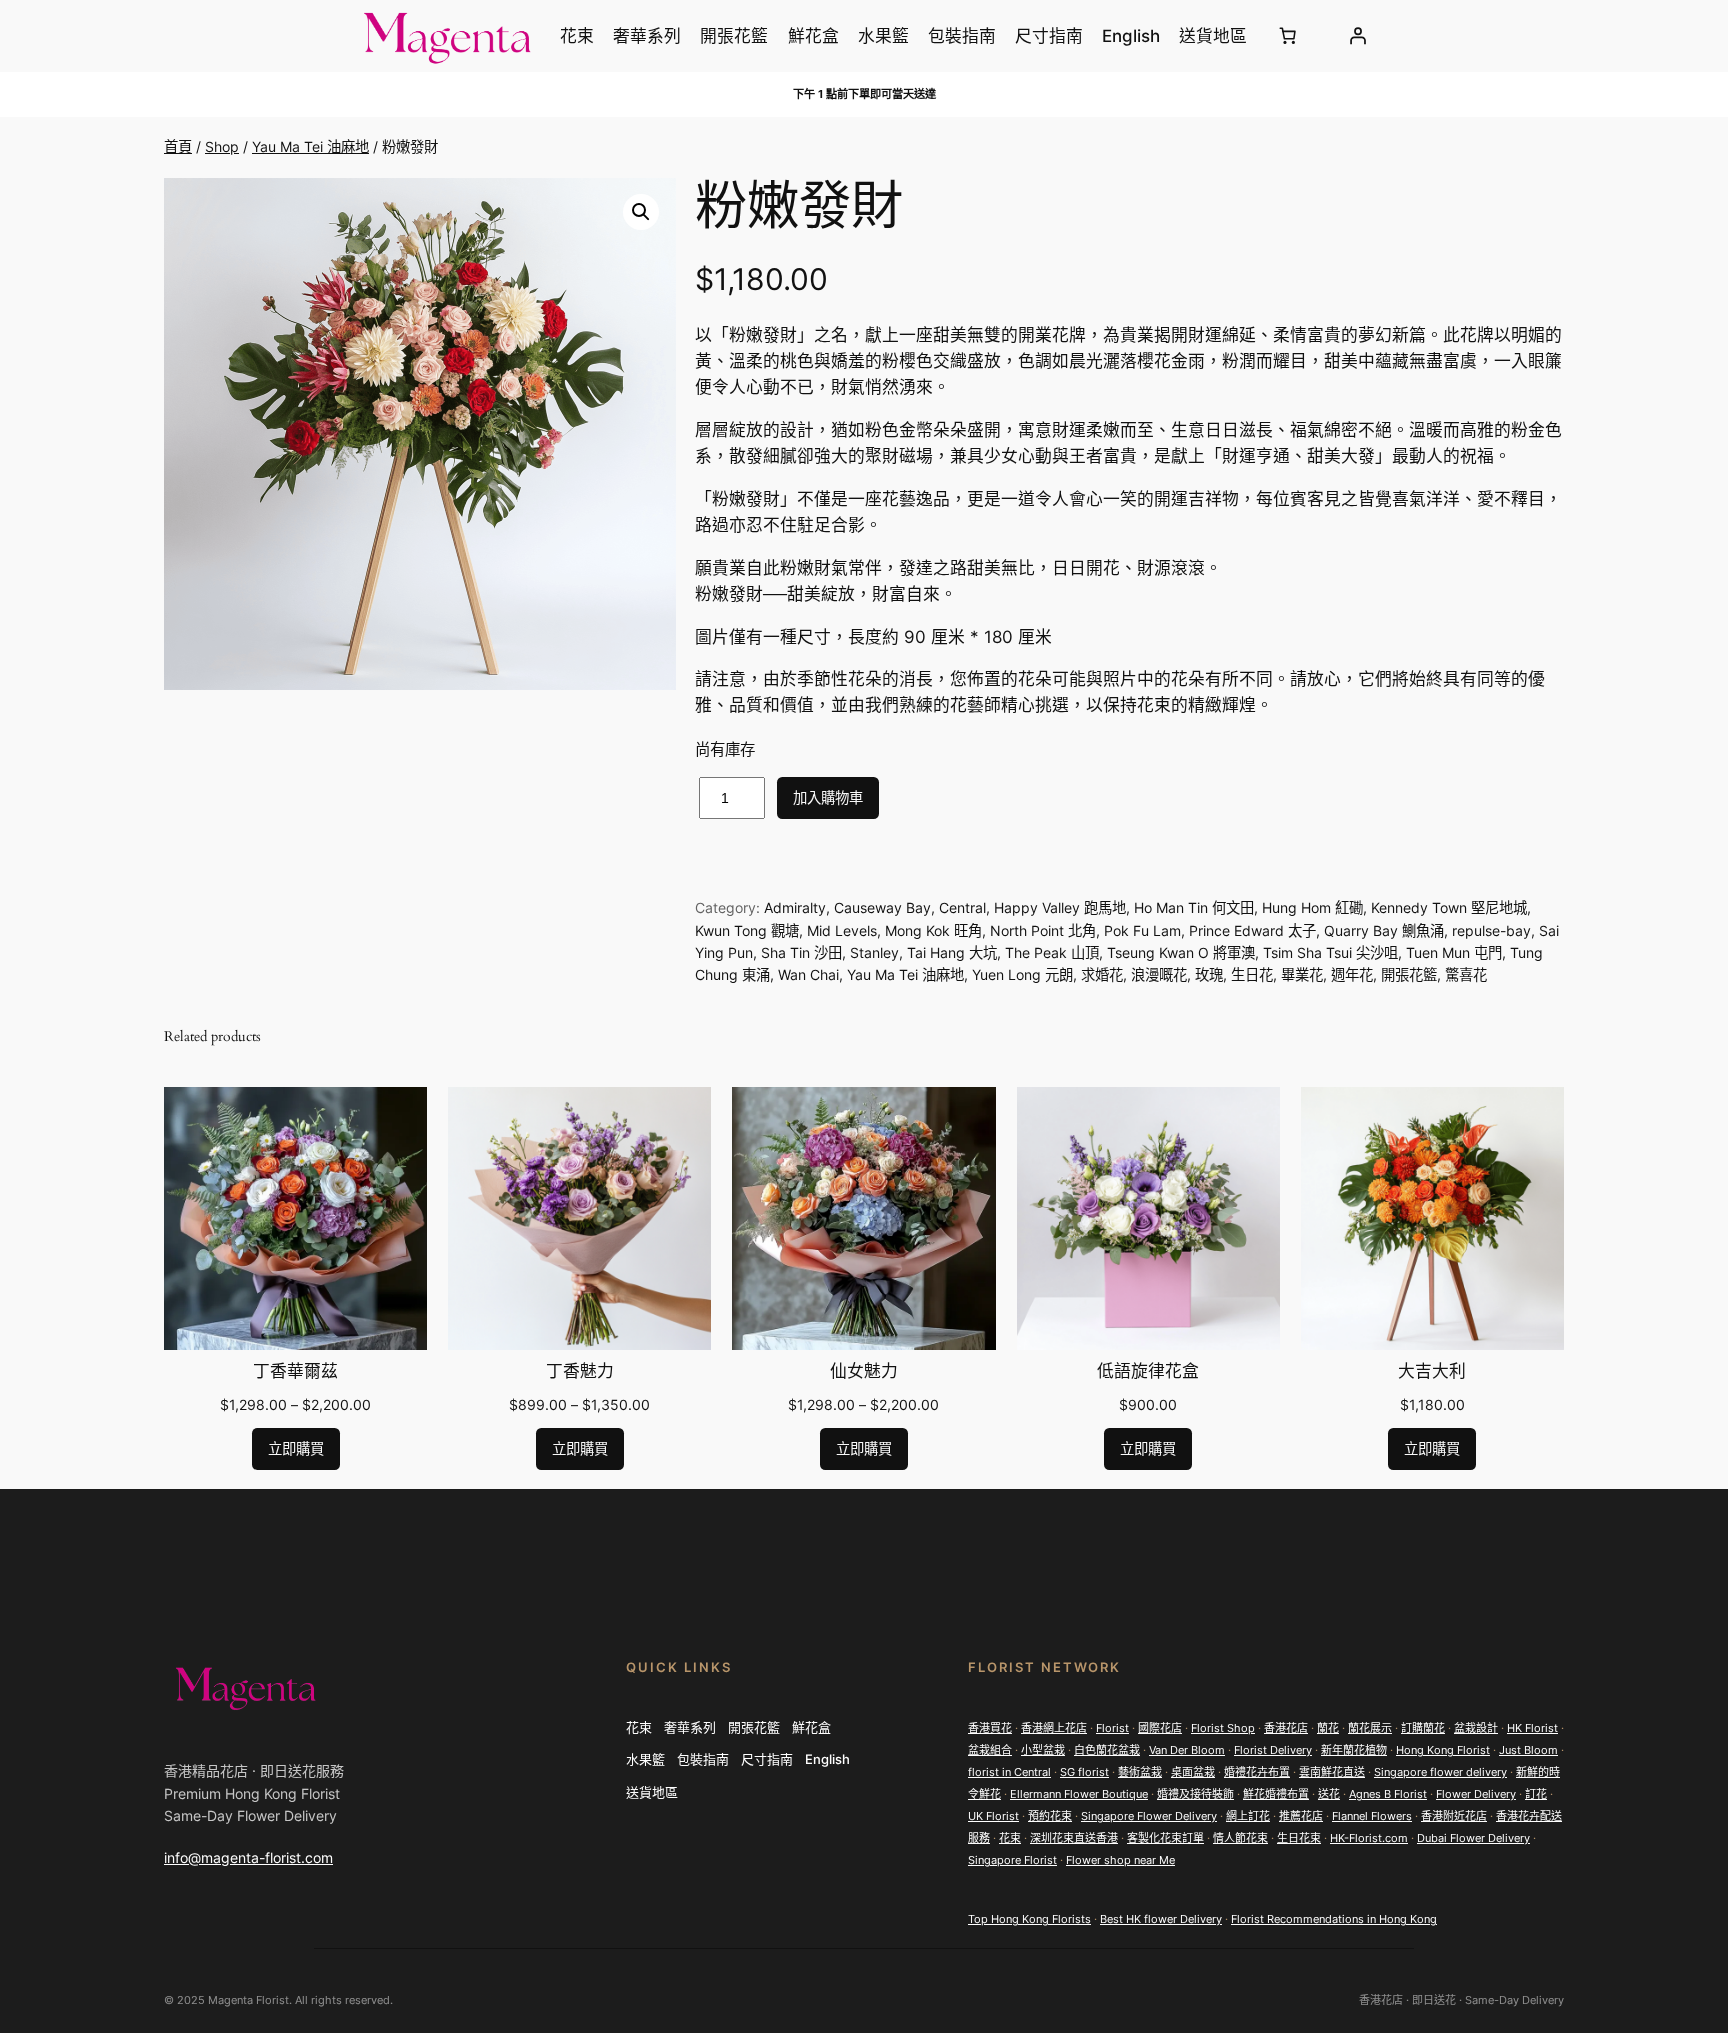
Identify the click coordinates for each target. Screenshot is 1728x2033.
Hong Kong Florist (1443, 1750)
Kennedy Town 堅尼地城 (1449, 907)
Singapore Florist (1012, 1860)
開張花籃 (1409, 974)
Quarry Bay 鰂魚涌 (1384, 930)
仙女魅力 (864, 1372)
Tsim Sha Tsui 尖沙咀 (1330, 952)
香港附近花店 (1454, 1816)
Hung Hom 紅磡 (1312, 907)
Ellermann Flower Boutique (1079, 1794)
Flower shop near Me (1120, 1860)
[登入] (1357, 36)
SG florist (1084, 1772)
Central (962, 907)
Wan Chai (808, 974)
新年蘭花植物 (1354, 1750)
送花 (1329, 1794)
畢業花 (1302, 974)
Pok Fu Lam (1142, 930)
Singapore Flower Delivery (1149, 1816)
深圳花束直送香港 (1074, 1838)
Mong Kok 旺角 (933, 930)
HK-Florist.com (1369, 1838)
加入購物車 (828, 797)
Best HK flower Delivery (1161, 1919)
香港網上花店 (1054, 1728)
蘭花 (1328, 1728)
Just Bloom (1528, 1750)
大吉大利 (1432, 1372)
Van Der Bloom (1187, 1750)
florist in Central (1009, 1772)
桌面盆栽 (1193, 1772)
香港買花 (990, 1728)
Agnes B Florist (1388, 1794)
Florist (1112, 1728)
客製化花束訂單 (1165, 1838)
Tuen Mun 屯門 (1454, 952)
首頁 (178, 146)
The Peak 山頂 (1052, 952)
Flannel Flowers (1372, 1816)
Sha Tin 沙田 (801, 952)
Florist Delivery (1273, 1750)
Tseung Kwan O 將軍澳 (1181, 952)
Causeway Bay (882, 907)
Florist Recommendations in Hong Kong (1334, 1919)
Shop (222, 146)
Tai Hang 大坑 (952, 952)
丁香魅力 (580, 1372)
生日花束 (1299, 1838)
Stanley (874, 952)
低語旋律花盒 (1148, 1372)
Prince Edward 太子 (1252, 930)
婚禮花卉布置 (1257, 1772)
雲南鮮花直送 (1332, 1772)
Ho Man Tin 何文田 (1194, 907)
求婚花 (1102, 974)
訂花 (1536, 1794)
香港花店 (1286, 1728)
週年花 (1352, 974)
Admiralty (795, 907)
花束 (1010, 1838)
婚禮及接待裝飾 (1195, 1794)
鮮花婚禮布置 (1276, 1794)
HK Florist (1532, 1728)
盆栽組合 (990, 1750)
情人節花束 (1240, 1838)
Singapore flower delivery (1440, 1772)
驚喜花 (1466, 974)
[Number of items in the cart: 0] (1288, 36)
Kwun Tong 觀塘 (747, 930)
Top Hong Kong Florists (1029, 1919)
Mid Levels (842, 930)
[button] (641, 212)
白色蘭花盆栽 (1107, 1750)
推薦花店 (1301, 1816)
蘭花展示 (1370, 1728)
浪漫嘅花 (1159, 974)
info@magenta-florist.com (248, 1857)
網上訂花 (1248, 1816)
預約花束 (1050, 1816)
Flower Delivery (1476, 1794)
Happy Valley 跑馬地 (1060, 907)
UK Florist (993, 1816)
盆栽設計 (1476, 1728)
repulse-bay (1491, 930)
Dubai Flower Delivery (1473, 1838)
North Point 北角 (1043, 930)
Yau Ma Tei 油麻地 (310, 146)
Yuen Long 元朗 (1022, 974)
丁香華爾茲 (295, 1372)
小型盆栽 (1043, 1750)
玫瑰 (1209, 974)
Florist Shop (1223, 1728)
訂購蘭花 (1423, 1728)
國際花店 (1160, 1728)
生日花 (1252, 974)
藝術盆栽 (1140, 1772)
